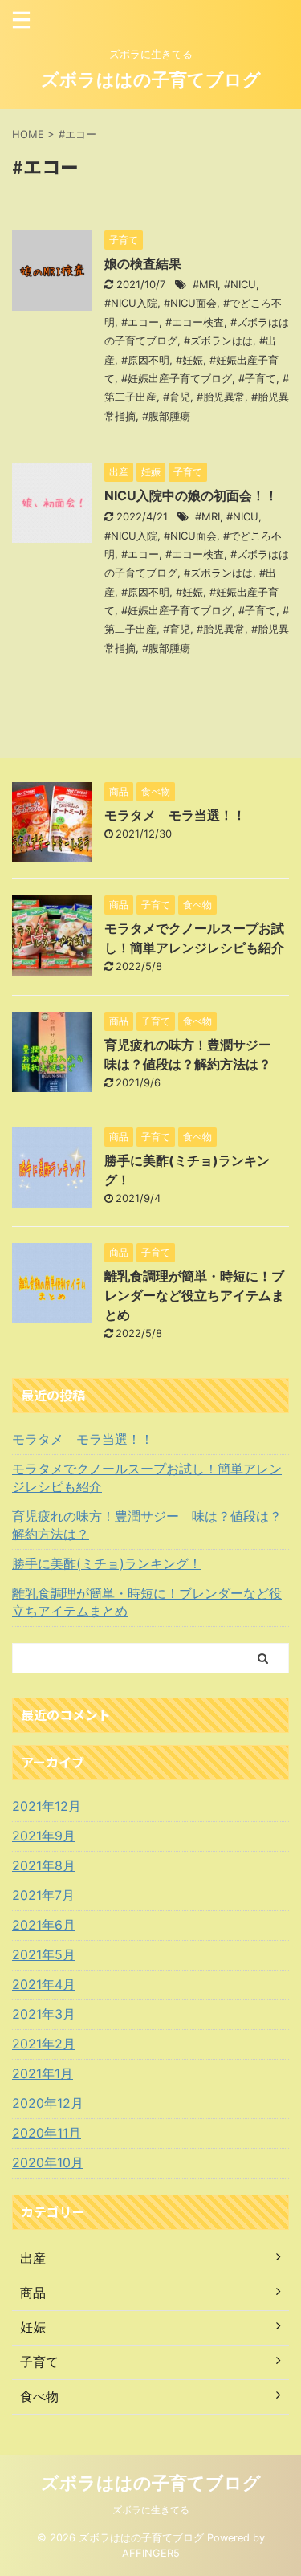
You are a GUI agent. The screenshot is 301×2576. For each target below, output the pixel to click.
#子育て (257, 378)
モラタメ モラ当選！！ (175, 815)
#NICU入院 (131, 303)
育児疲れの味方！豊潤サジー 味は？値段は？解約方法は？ (147, 1525)
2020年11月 (47, 2133)
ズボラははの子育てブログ (151, 79)
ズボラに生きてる (151, 2510)
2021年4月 (44, 1984)
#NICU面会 (190, 303)
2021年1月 (43, 2073)
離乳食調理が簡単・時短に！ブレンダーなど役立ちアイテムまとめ (194, 1295)
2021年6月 (44, 1925)
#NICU (240, 284)
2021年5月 (44, 1954)
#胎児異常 (221, 397)
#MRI (205, 284)
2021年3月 (44, 2014)
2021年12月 (47, 1806)
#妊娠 (189, 360)
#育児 (177, 397)
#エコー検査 (195, 322)
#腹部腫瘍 (166, 416)
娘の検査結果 (143, 263)
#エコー (140, 322)
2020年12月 (48, 2103)
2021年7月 (43, 1895)
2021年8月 (44, 1865)
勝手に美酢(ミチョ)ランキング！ (107, 1563)
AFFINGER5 (151, 2553)
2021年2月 (44, 2044)
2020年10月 (48, 2162)
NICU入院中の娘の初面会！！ (191, 495)
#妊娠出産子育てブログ (177, 378)
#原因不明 (145, 360)
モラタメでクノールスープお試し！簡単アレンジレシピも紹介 (147, 1478)
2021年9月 (44, 1836)
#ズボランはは (218, 340)
